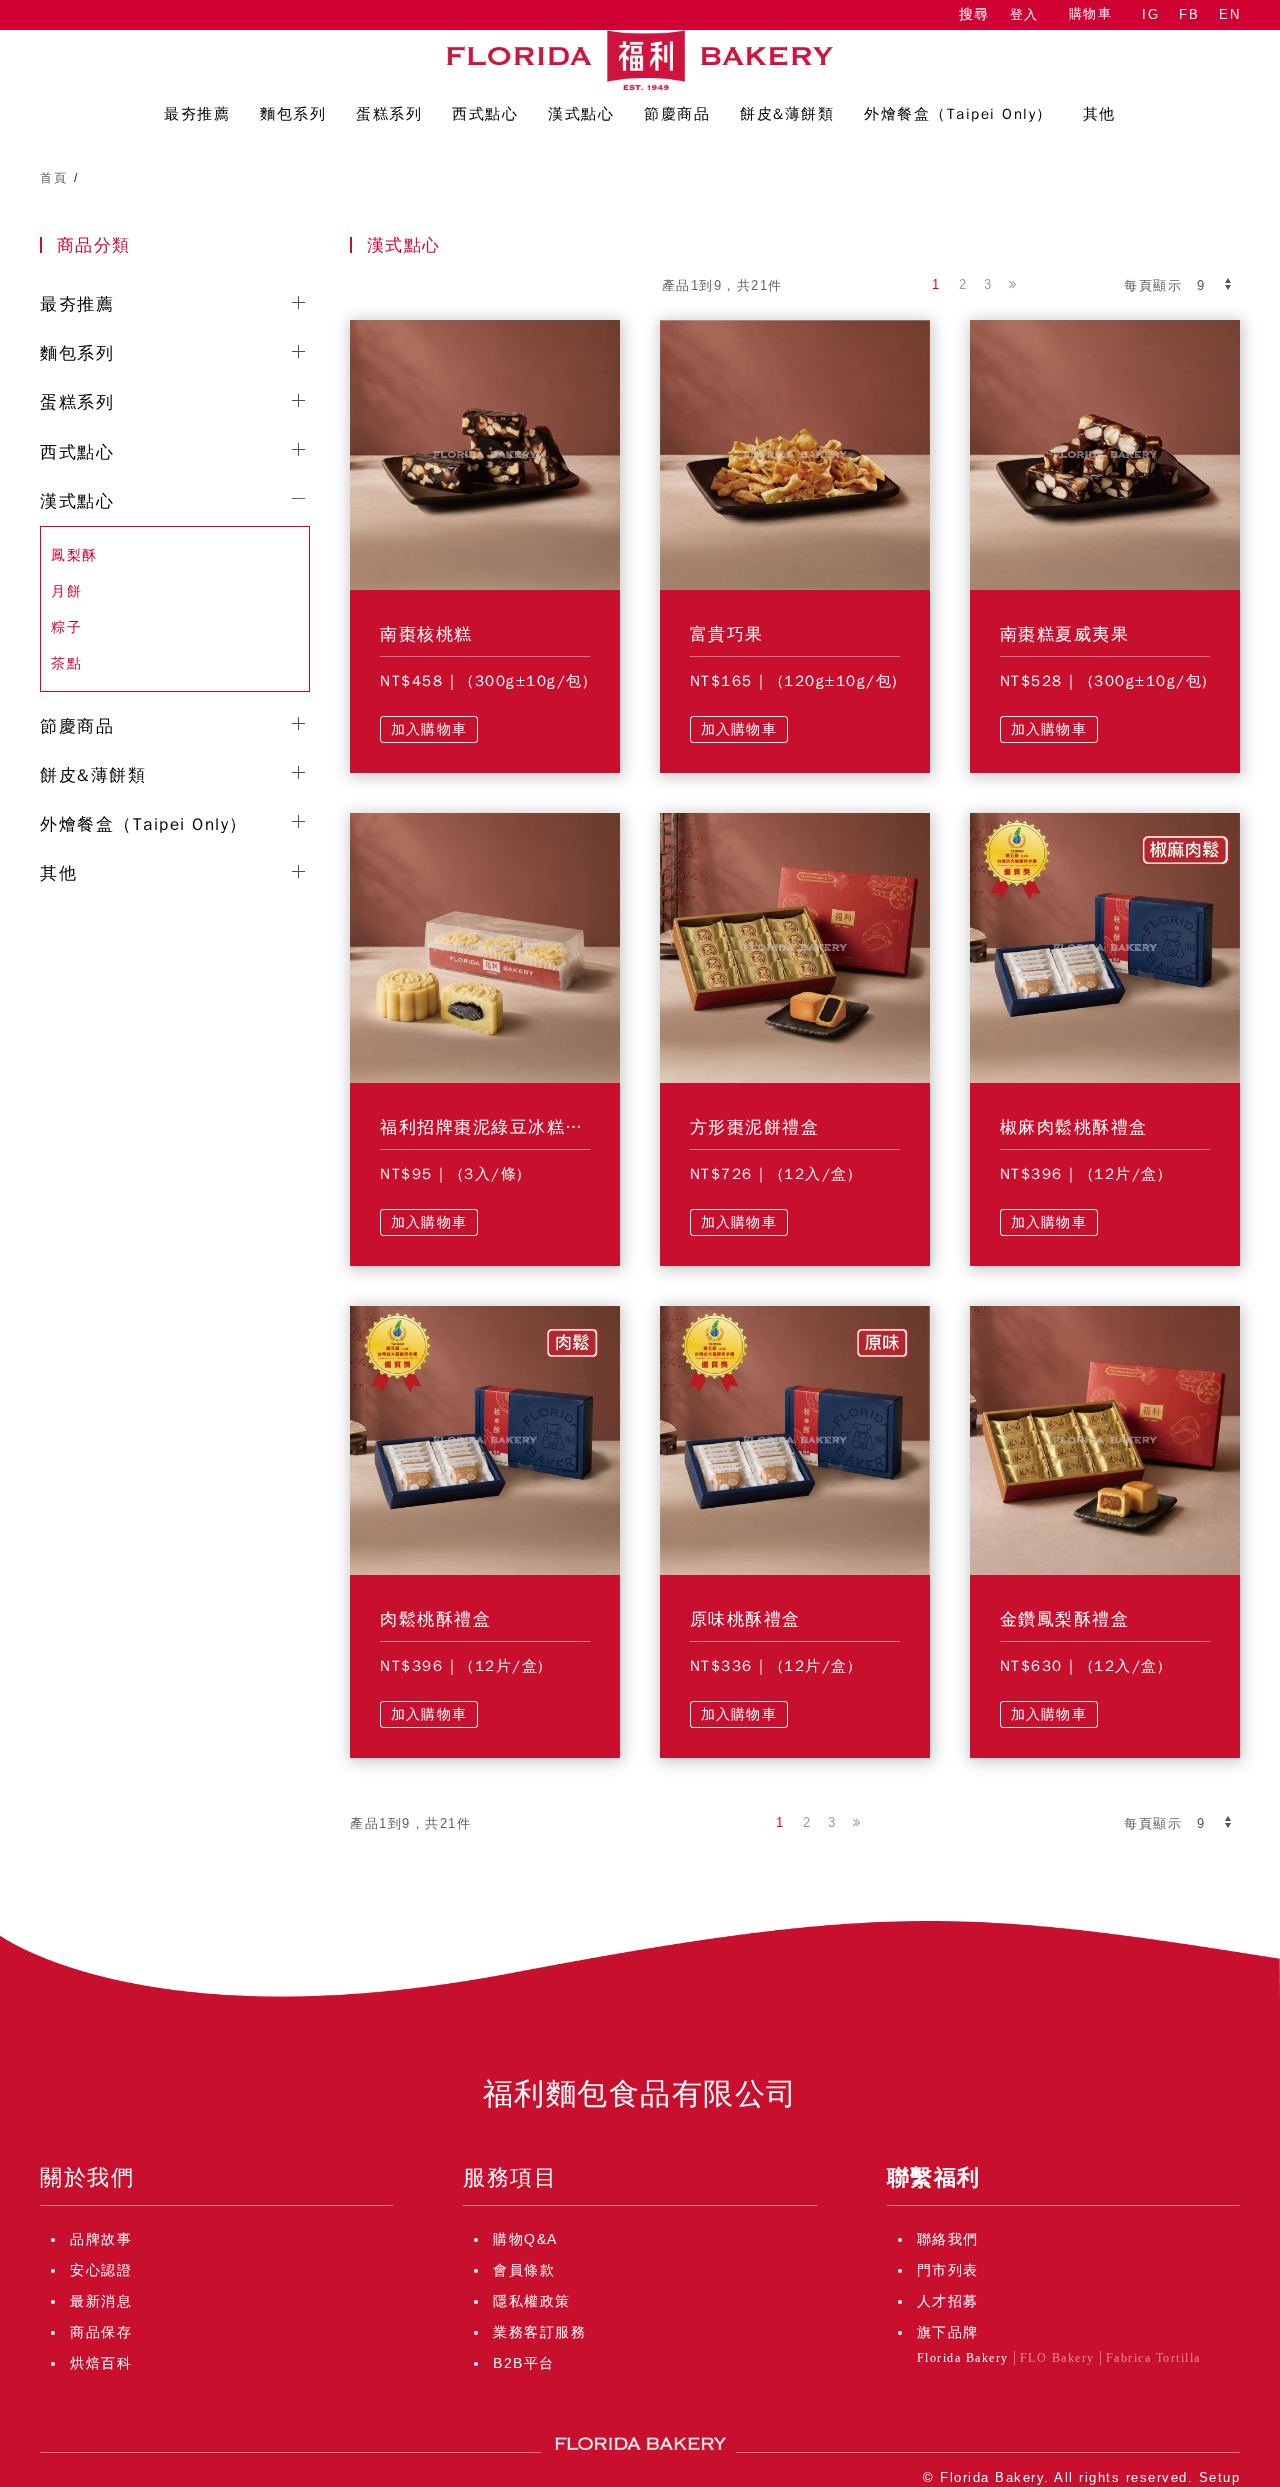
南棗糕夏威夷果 (1065, 634)
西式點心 (77, 452)
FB (1189, 14)
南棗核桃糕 (426, 634)
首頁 (53, 178)
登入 (1024, 14)
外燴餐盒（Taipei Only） (144, 824)
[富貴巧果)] (795, 454)
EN (1229, 14)
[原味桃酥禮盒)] (795, 1439)
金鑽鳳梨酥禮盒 (1065, 1619)
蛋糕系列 (77, 402)
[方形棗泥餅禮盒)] (795, 947)
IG (1150, 14)
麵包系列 (77, 353)
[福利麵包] (640, 60)
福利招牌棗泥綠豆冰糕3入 (487, 1127)
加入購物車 (429, 729)
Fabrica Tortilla (1153, 2358)
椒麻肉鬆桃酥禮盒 (1074, 1127)
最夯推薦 (77, 304)
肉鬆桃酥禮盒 (435, 1619)
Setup (1220, 2477)
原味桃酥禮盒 (745, 1619)
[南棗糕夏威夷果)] (1105, 454)
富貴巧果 (727, 634)
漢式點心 (77, 501)
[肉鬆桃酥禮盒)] (485, 1439)
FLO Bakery (1057, 2358)
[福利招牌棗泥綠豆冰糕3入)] (485, 947)
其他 (58, 873)
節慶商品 (77, 726)
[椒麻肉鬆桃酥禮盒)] (1105, 947)
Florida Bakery (963, 2358)
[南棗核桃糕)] (485, 454)
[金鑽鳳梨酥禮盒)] (1105, 1439)
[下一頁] (1013, 285)
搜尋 (974, 14)
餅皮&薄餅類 (93, 775)
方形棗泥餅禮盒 (755, 1127)
